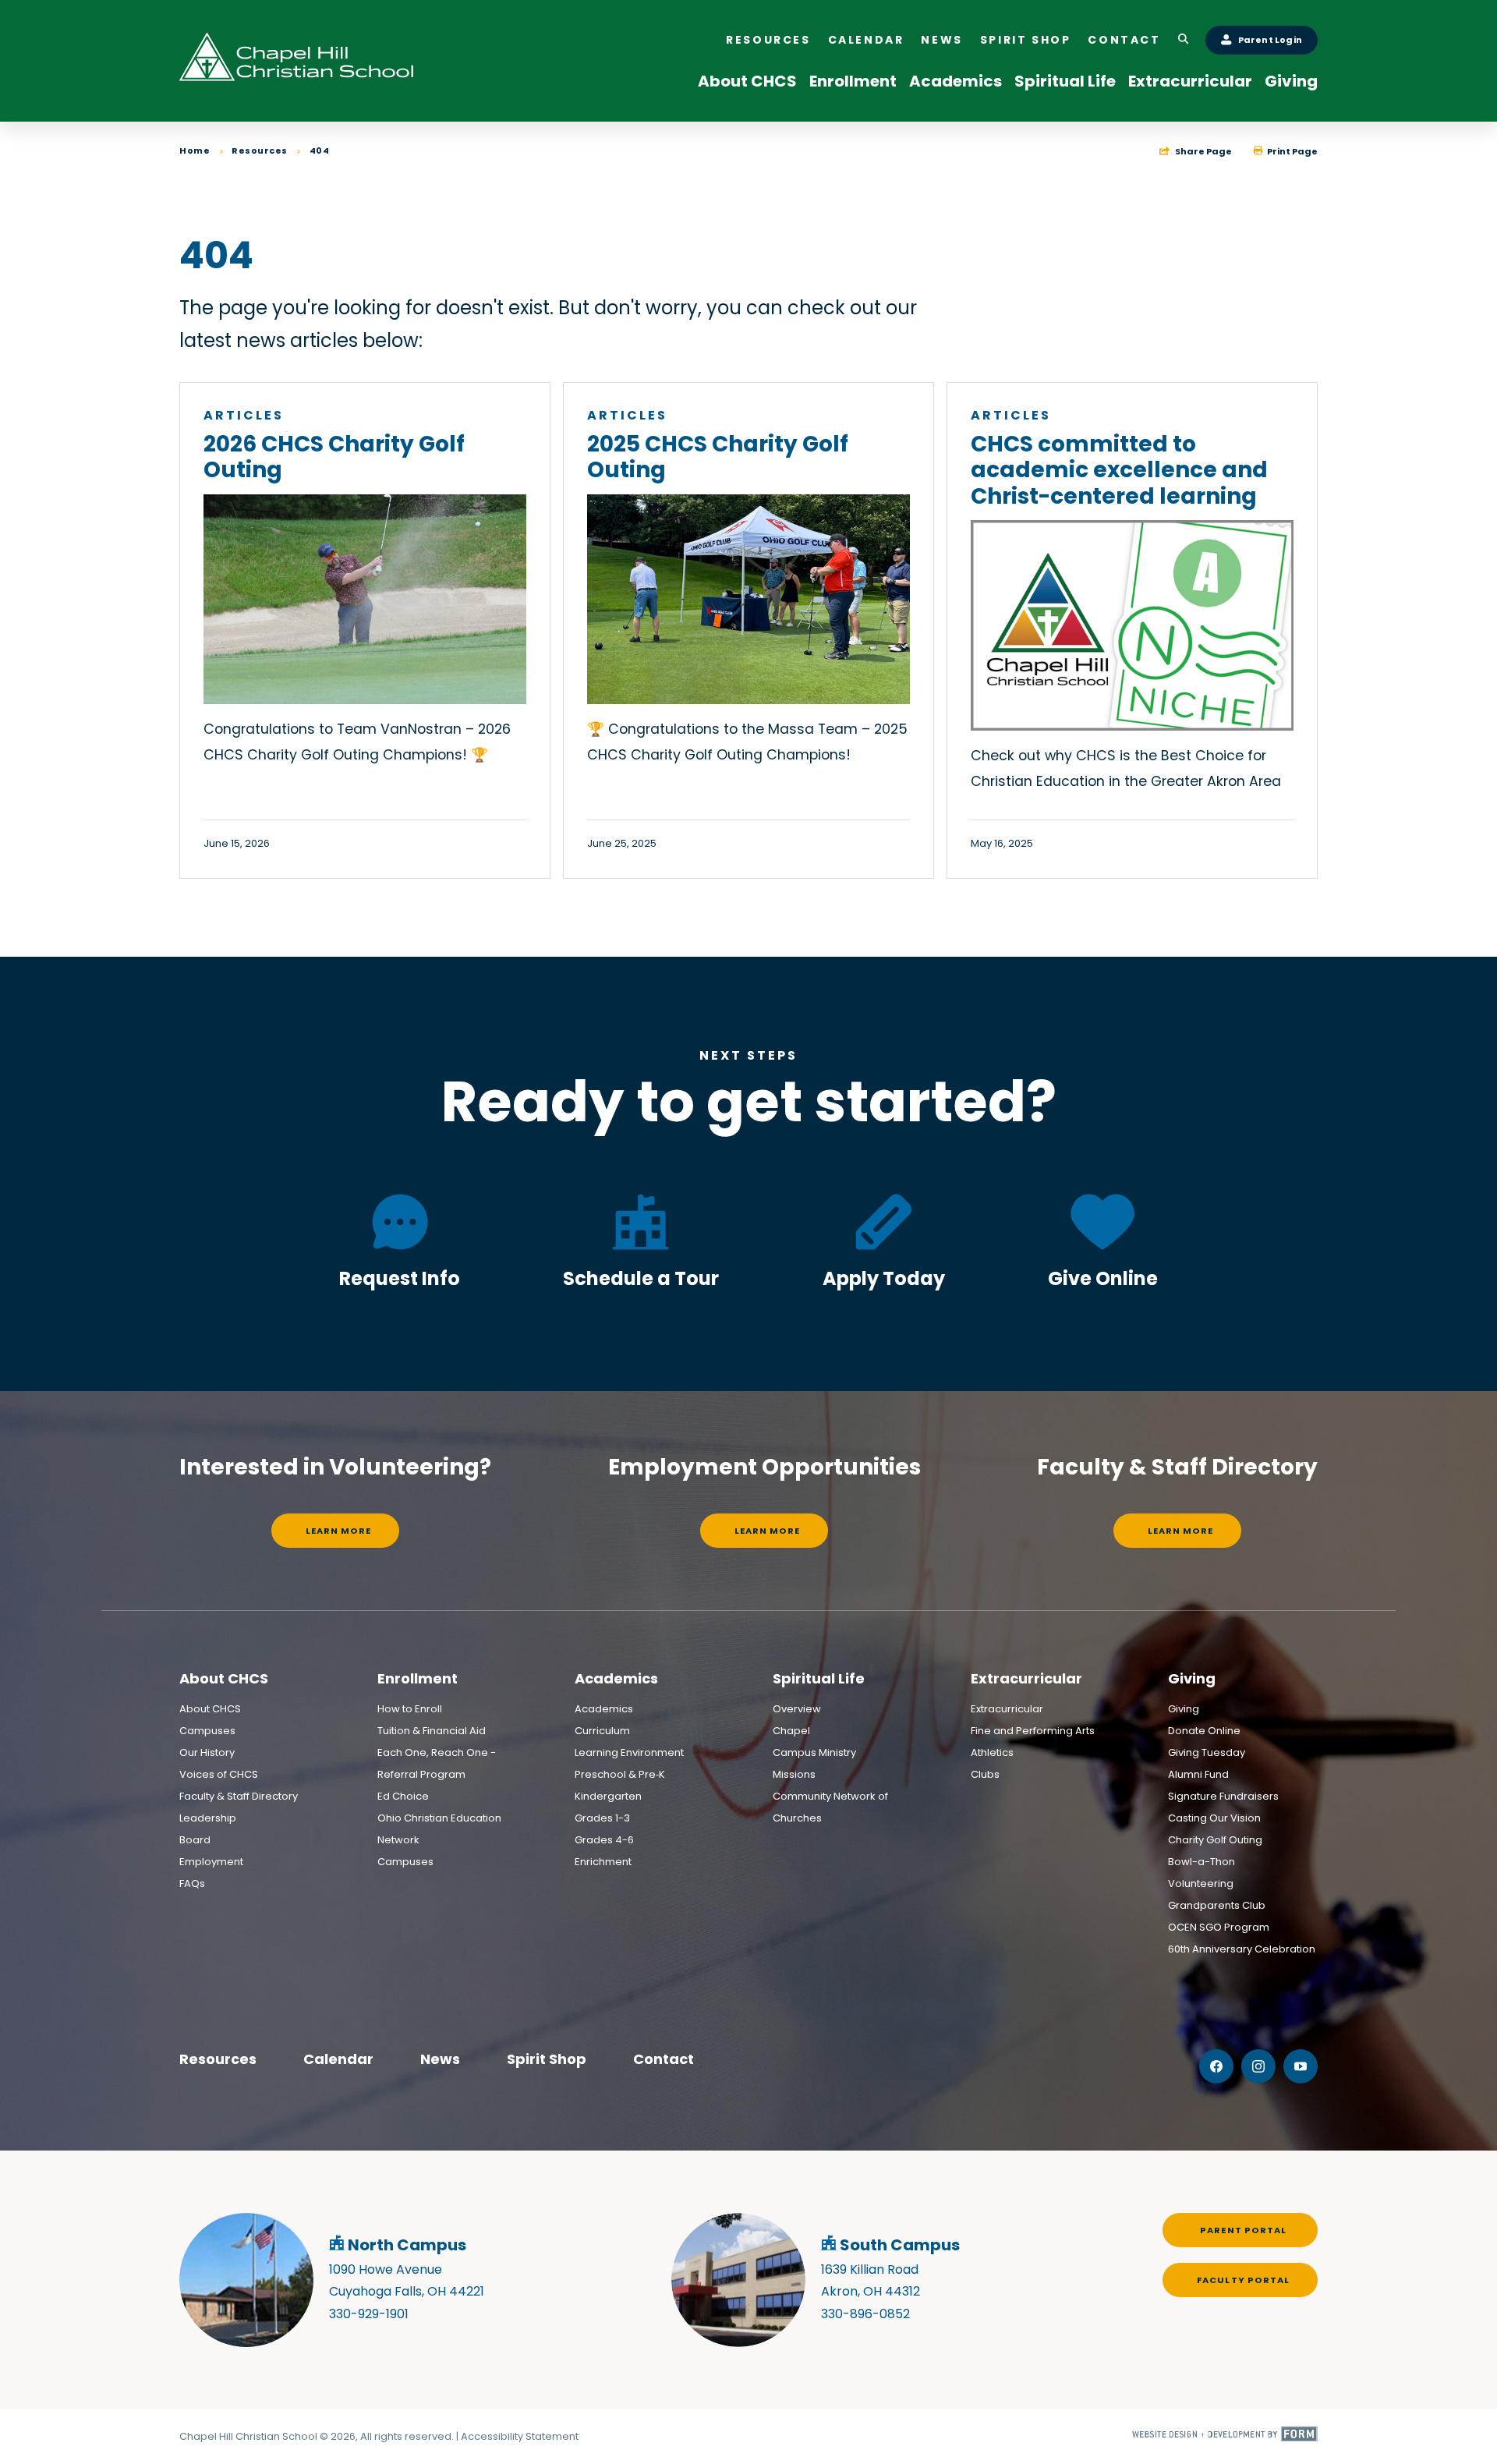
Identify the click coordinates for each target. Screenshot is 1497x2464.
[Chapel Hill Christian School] (296, 61)
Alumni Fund (1198, 1774)
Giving (1291, 81)
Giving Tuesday (1207, 1752)
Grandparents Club (1217, 1905)
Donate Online (1204, 1731)
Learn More (339, 1531)
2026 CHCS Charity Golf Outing (334, 457)
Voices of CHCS (219, 1774)
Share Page (1203, 151)
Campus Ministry (814, 1752)
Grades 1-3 (602, 1818)
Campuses (207, 1731)
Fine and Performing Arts (1033, 1731)
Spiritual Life (1065, 81)
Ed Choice (403, 1796)
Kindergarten (608, 1796)
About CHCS (747, 81)
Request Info (400, 1278)
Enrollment (853, 81)
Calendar (866, 40)
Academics (956, 81)
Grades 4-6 (604, 1840)
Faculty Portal (1243, 2280)
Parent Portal (1243, 2230)
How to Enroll (410, 1709)
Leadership (208, 1818)
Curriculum (602, 1731)
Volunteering (1201, 1883)
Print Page (1292, 151)
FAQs (192, 1883)
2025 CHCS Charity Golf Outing (718, 457)
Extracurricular (1190, 81)
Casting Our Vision (1214, 1818)
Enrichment (603, 1862)
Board (195, 1840)
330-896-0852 (865, 2314)
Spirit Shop (1026, 40)
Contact (1124, 40)
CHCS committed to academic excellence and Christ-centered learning (1119, 470)
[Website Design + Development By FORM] (1225, 2437)
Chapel (791, 1731)
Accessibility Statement (520, 2436)
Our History (207, 1752)
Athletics (992, 1752)
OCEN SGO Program (1219, 1927)
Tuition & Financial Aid (432, 1731)
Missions (794, 1774)
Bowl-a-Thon (1201, 1862)
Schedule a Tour (641, 1278)
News (941, 40)
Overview (797, 1709)
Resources (768, 40)
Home (195, 150)
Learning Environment (629, 1752)
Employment (211, 1862)
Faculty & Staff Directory (239, 1796)
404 (320, 150)
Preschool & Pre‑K (620, 1774)
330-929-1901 (369, 2314)
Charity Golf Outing (1215, 1840)
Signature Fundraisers (1223, 1796)
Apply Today (884, 1278)
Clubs (985, 1774)
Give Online (1103, 1278)
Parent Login (1270, 40)
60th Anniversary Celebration (1242, 1949)
